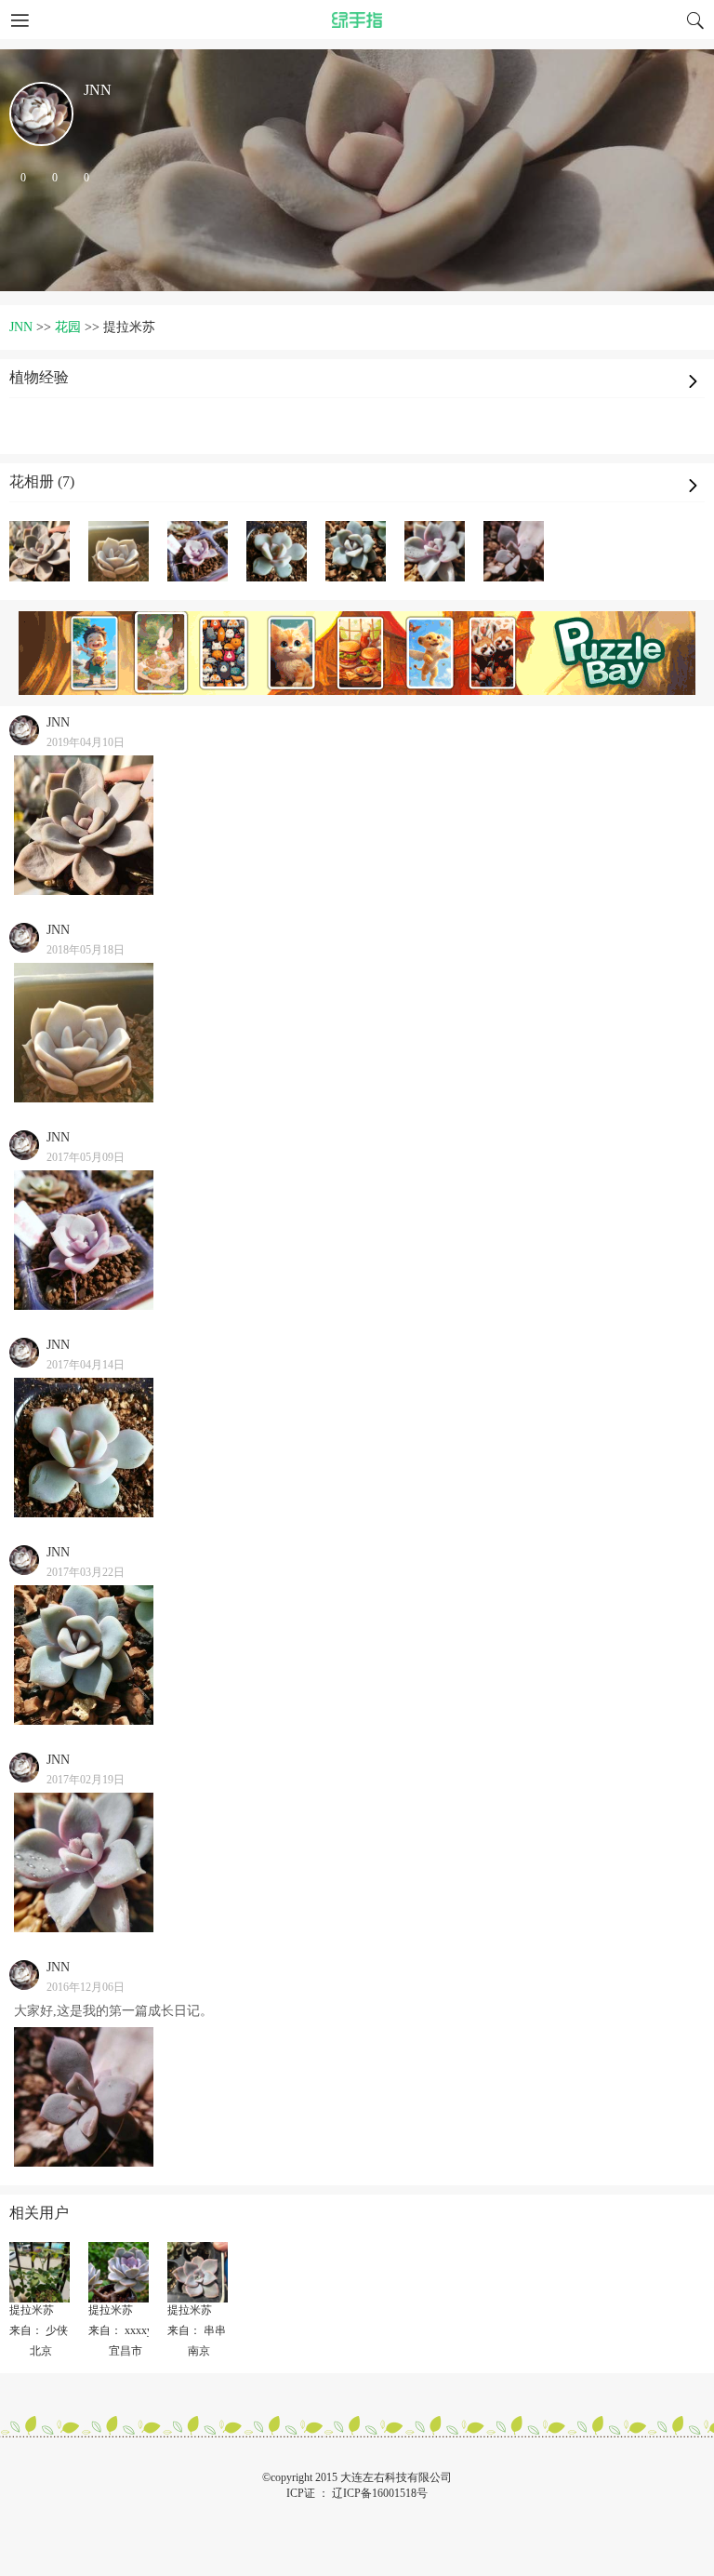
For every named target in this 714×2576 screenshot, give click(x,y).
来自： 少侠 (39, 2330)
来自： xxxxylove (130, 2330)
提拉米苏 (32, 2310)
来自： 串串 (197, 2330)
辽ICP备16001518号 (380, 2493)
